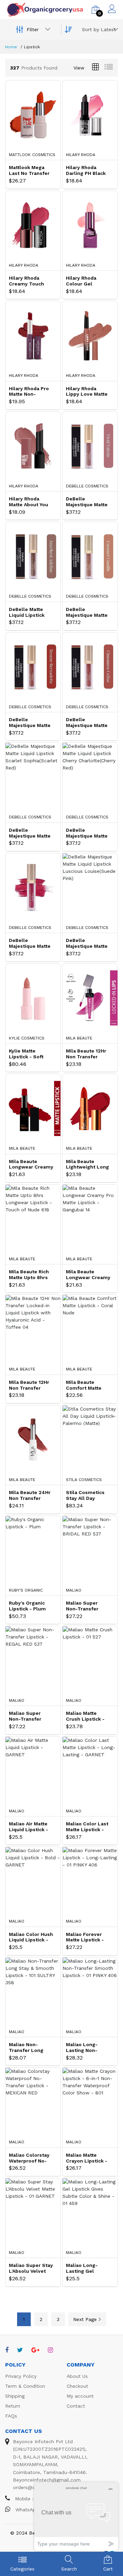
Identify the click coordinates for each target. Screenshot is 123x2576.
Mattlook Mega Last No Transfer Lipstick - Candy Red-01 (29, 170)
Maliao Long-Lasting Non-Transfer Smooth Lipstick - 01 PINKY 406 (88, 2048)
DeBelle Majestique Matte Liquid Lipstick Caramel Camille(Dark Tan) (88, 612)
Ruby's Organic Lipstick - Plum (27, 1606)
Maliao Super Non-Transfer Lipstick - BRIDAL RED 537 (87, 1606)
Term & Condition (25, 2386)
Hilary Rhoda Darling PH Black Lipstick (86, 170)
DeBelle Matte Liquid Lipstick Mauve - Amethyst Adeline (31, 612)
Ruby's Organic (26, 1590)
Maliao (74, 1590)
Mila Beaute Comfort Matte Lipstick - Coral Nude (85, 1385)
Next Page (85, 2319)
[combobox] (99, 29)
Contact (76, 2406)
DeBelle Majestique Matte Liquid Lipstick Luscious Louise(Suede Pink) (87, 943)
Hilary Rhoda (81, 155)
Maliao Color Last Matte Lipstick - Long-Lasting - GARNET (87, 1827)
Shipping (15, 2396)
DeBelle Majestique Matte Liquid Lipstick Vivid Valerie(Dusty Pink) (87, 502)
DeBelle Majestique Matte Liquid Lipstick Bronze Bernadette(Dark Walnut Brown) (30, 723)
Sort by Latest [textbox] (99, 29)
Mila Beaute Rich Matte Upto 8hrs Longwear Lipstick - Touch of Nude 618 (31, 1275)
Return (13, 2406)
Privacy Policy (21, 2376)
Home (11, 47)
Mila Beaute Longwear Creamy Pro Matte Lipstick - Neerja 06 (31, 1164)
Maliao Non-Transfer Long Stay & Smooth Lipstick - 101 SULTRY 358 (27, 2048)
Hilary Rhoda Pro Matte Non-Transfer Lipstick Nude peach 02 (30, 392)
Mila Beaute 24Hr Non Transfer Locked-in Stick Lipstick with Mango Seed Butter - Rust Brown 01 (30, 1495)
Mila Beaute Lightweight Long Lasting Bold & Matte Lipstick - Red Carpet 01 (87, 1164)
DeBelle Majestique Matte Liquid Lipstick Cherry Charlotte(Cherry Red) (87, 833)
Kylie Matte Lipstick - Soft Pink (26, 1054)
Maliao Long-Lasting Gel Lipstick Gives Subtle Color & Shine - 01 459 (84, 2268)
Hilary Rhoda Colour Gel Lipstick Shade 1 (86, 281)
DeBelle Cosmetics (87, 486)
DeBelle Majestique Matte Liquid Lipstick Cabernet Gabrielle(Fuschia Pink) (31, 943)
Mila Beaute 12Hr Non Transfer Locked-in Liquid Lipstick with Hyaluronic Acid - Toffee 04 (30, 1385)
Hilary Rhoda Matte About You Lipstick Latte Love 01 (29, 502)
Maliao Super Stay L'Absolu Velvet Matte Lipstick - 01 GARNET (31, 2268)
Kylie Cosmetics (27, 1038)
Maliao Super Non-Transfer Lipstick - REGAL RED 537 (29, 1716)
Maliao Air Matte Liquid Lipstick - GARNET (29, 1827)
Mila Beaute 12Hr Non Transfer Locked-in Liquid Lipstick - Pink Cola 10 (86, 1054)
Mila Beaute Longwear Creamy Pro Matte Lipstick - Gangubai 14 (88, 1275)
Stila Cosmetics (84, 1480)
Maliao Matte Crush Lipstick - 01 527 (85, 1716)
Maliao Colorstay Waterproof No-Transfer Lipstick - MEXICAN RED (30, 2158)
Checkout (77, 2386)
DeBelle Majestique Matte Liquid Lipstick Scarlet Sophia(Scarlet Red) (30, 833)
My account (80, 2396)
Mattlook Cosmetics (32, 155)
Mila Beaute (79, 1038)
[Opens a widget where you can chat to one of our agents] (76, 2516)
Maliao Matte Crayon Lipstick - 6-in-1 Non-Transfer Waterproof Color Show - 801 (87, 2158)
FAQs (11, 2416)
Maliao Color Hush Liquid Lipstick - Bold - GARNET (31, 1937)
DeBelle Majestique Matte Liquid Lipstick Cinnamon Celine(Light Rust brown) (87, 723)
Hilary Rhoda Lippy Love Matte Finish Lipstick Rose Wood (87, 392)
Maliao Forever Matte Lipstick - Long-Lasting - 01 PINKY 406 (87, 1937)
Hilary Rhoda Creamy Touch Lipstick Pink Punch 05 (26, 281)
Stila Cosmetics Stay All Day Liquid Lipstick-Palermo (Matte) (86, 1495)
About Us (77, 2376)
